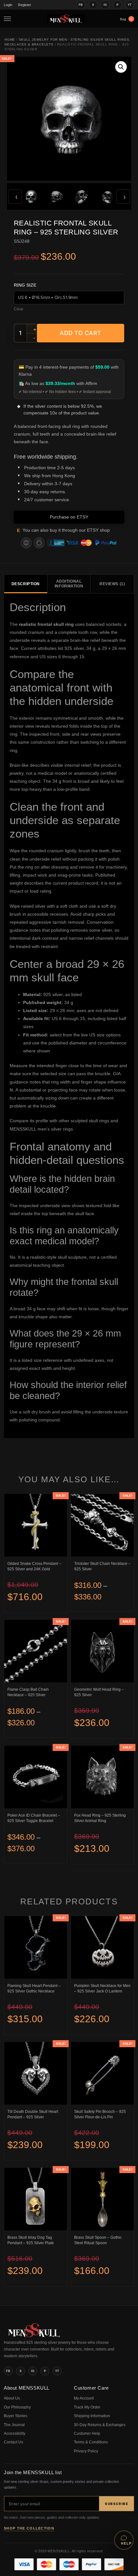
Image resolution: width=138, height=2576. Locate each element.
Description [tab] (26, 584)
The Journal (14, 2425)
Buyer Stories (16, 2416)
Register (25, 5)
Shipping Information (92, 2416)
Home (10, 40)
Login (8, 5)
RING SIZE (25, 285)
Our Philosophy (17, 2407)
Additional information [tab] (69, 584)
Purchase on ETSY (69, 517)
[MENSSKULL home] (34, 2336)
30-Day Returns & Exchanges (100, 2425)
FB (81, 5)
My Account (84, 2398)
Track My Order (87, 2407)
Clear (19, 309)
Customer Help (87, 2433)
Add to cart (81, 333)
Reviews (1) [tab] (112, 584)
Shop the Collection (29, 2528)
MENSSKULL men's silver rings (41, 1129)
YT (130, 5)
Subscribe (116, 2504)
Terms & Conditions (91, 2442)
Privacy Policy (86, 2451)
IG (105, 5)
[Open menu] (9, 19)
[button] (121, 67)
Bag (126, 19)
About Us (12, 2398)
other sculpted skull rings (84, 1121)
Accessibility (15, 2433)
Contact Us (13, 2442)
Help (126, 2543)
